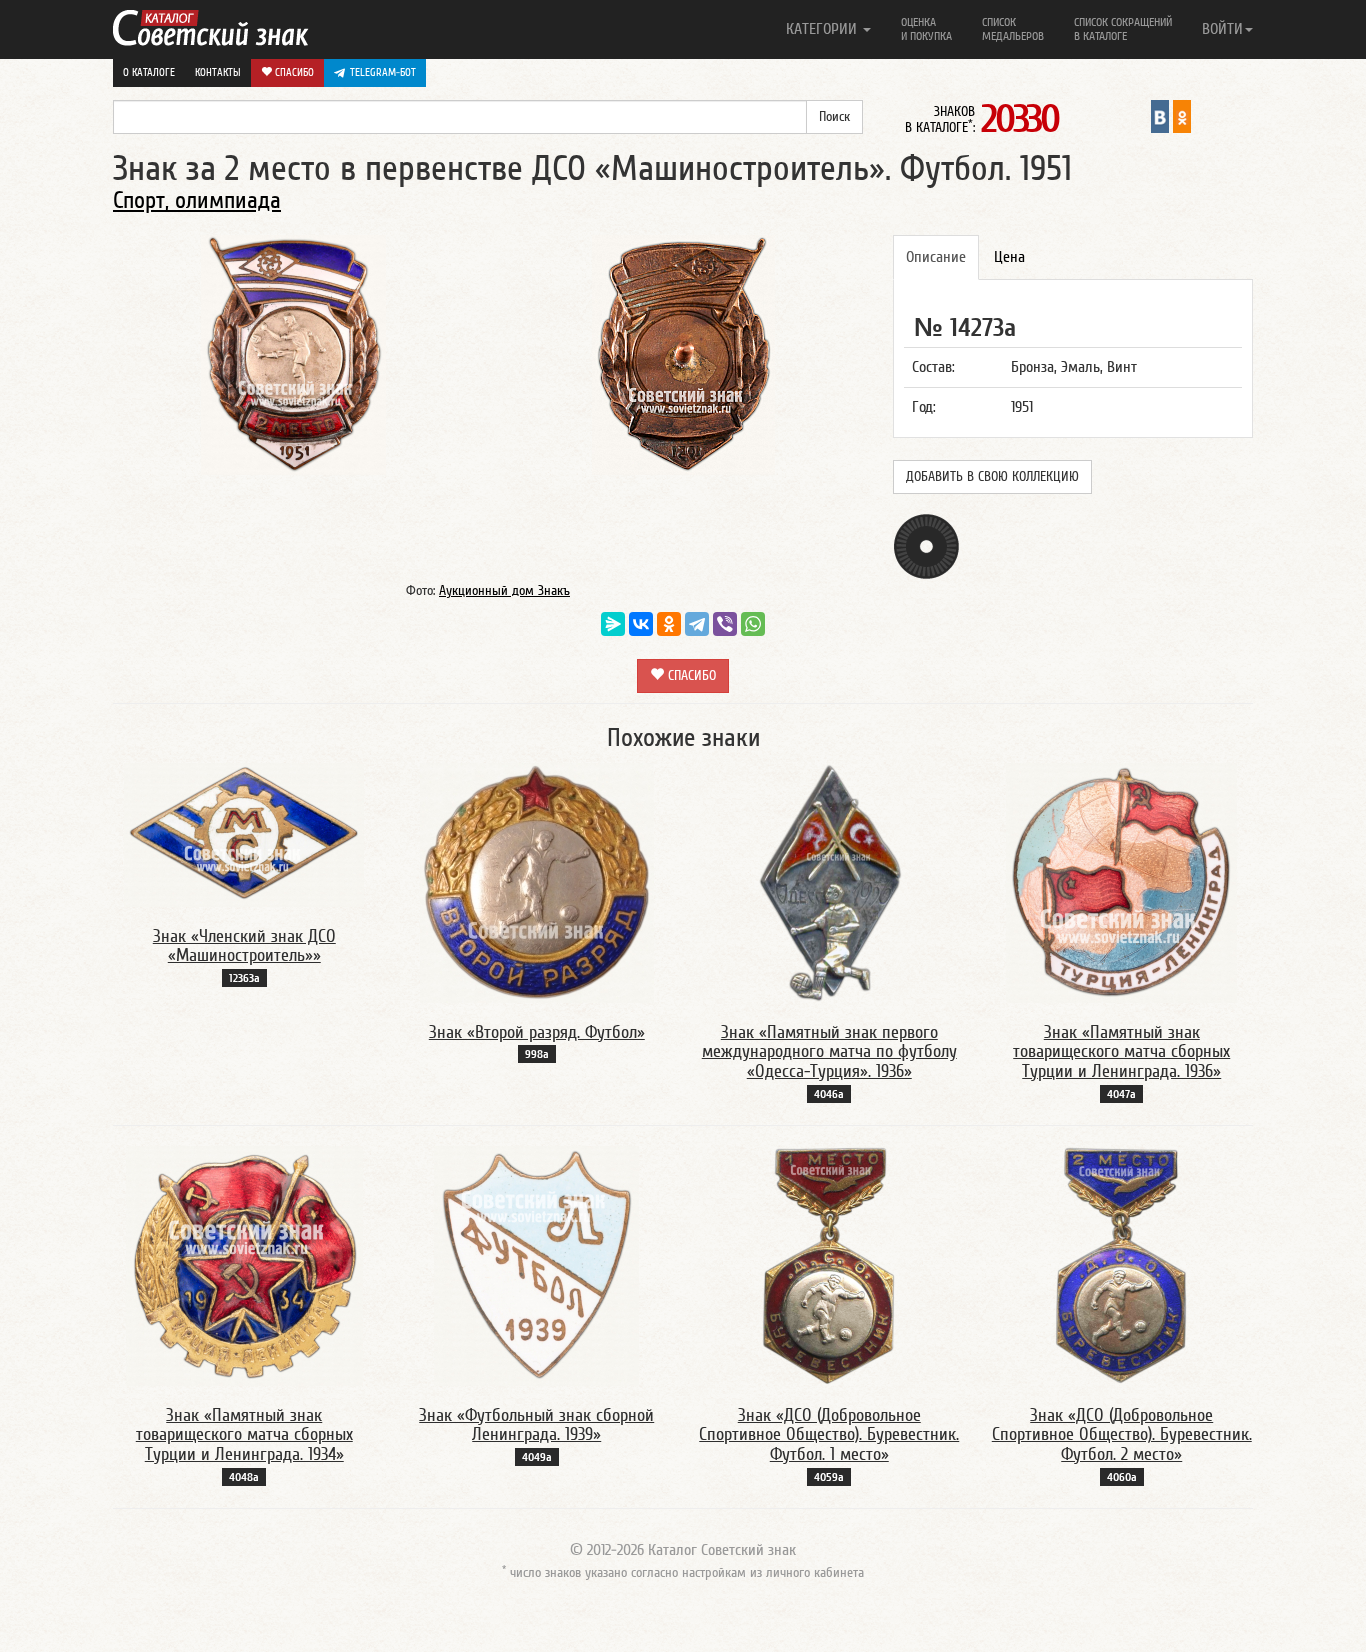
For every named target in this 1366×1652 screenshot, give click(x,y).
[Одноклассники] (669, 624)
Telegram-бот (383, 72)
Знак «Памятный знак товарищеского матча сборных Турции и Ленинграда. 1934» (244, 1435)
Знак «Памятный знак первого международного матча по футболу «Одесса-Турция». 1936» (829, 1052)
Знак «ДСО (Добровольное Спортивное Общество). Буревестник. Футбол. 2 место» (1122, 1435)
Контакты (218, 72)
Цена (1009, 257)
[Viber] (725, 624)
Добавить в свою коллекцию (992, 477)
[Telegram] (697, 624)
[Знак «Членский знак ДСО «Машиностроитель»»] (244, 834)
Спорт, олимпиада (197, 200)
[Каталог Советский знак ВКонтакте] (1160, 116)
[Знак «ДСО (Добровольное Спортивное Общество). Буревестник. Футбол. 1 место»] (829, 1265)
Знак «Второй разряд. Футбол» (537, 1032)
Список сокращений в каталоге (1123, 29)
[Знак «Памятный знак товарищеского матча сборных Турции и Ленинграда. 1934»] (244, 1265)
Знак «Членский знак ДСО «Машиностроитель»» (244, 946)
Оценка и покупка (926, 29)
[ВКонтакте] (641, 624)
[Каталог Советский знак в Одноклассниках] (1182, 116)
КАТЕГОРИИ (823, 29)
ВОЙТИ (1222, 29)
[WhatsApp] (753, 624)
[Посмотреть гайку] (926, 546)
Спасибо (293, 72)
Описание (936, 257)
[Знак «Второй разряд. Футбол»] (537, 882)
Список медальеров (1013, 29)
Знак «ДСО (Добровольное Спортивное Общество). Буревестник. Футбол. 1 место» (829, 1435)
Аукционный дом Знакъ (504, 591)
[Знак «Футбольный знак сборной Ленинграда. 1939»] (536, 1265)
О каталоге (149, 72)
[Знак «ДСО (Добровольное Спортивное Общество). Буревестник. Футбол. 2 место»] (1121, 1265)
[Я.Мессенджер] (613, 624)
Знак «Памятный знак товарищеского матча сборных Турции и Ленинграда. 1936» (1121, 1052)
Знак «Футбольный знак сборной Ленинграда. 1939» (536, 1425)
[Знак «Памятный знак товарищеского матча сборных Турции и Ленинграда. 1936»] (1121, 882)
